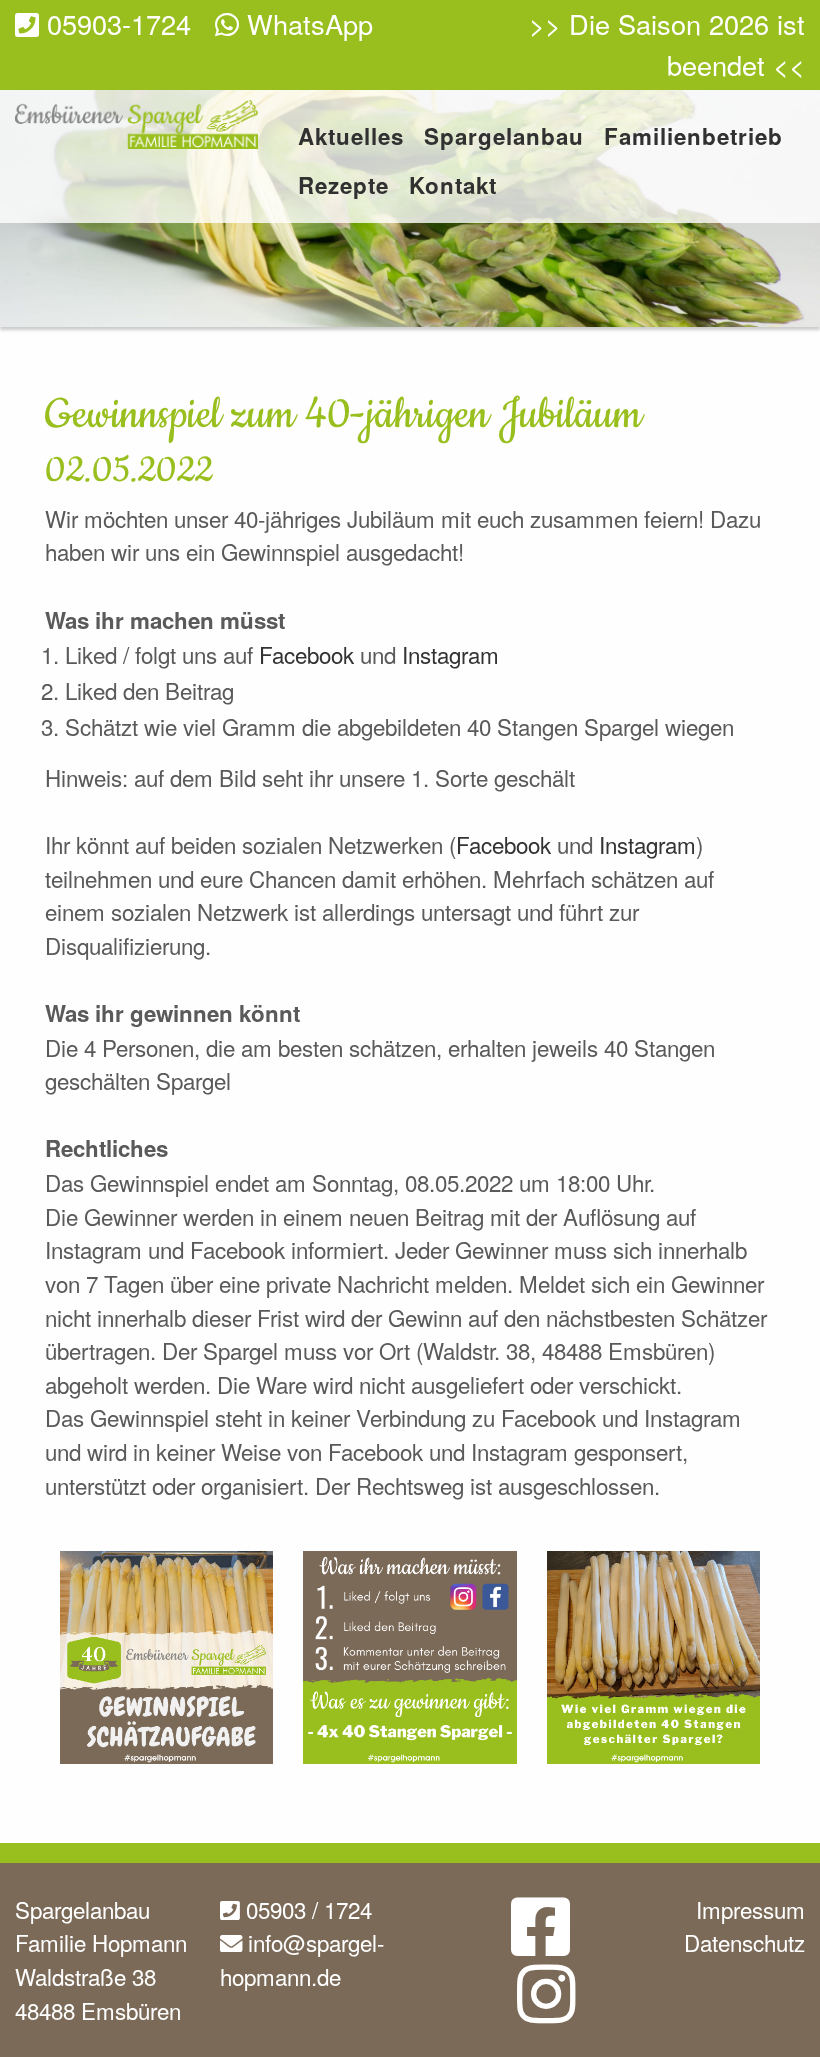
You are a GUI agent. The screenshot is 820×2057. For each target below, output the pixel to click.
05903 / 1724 (306, 1909)
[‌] (540, 1942)
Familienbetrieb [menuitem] (693, 138)
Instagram (450, 654)
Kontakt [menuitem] (453, 187)
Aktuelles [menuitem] (351, 138)
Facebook (309, 654)
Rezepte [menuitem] (343, 187)
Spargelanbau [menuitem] (504, 138)
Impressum (750, 1909)
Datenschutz (744, 1942)
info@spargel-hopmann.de (302, 1959)
